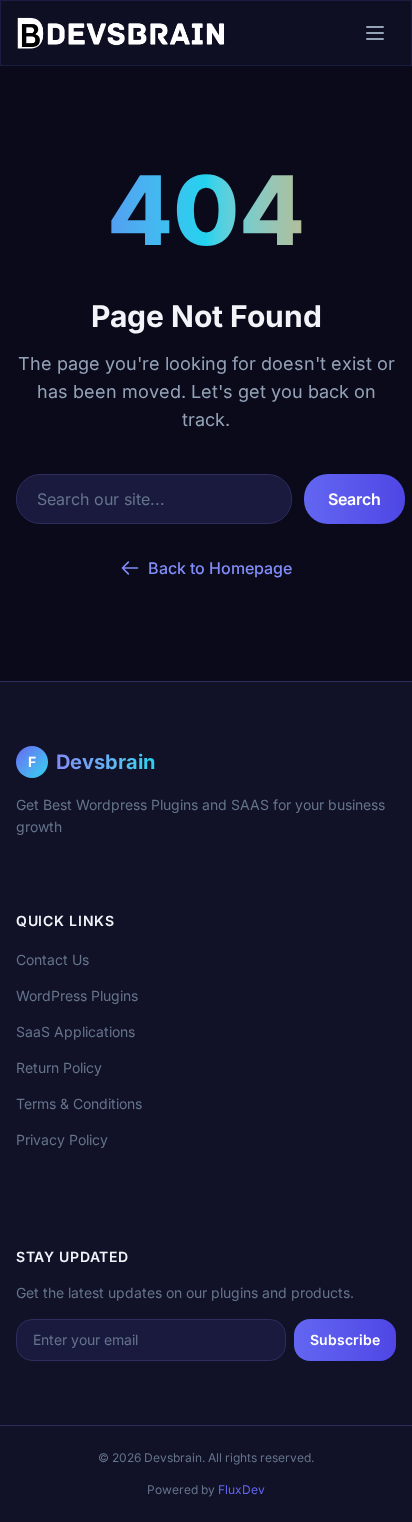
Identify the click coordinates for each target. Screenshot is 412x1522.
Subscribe (345, 1339)
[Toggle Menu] (375, 33)
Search (354, 499)
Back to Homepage (220, 568)
